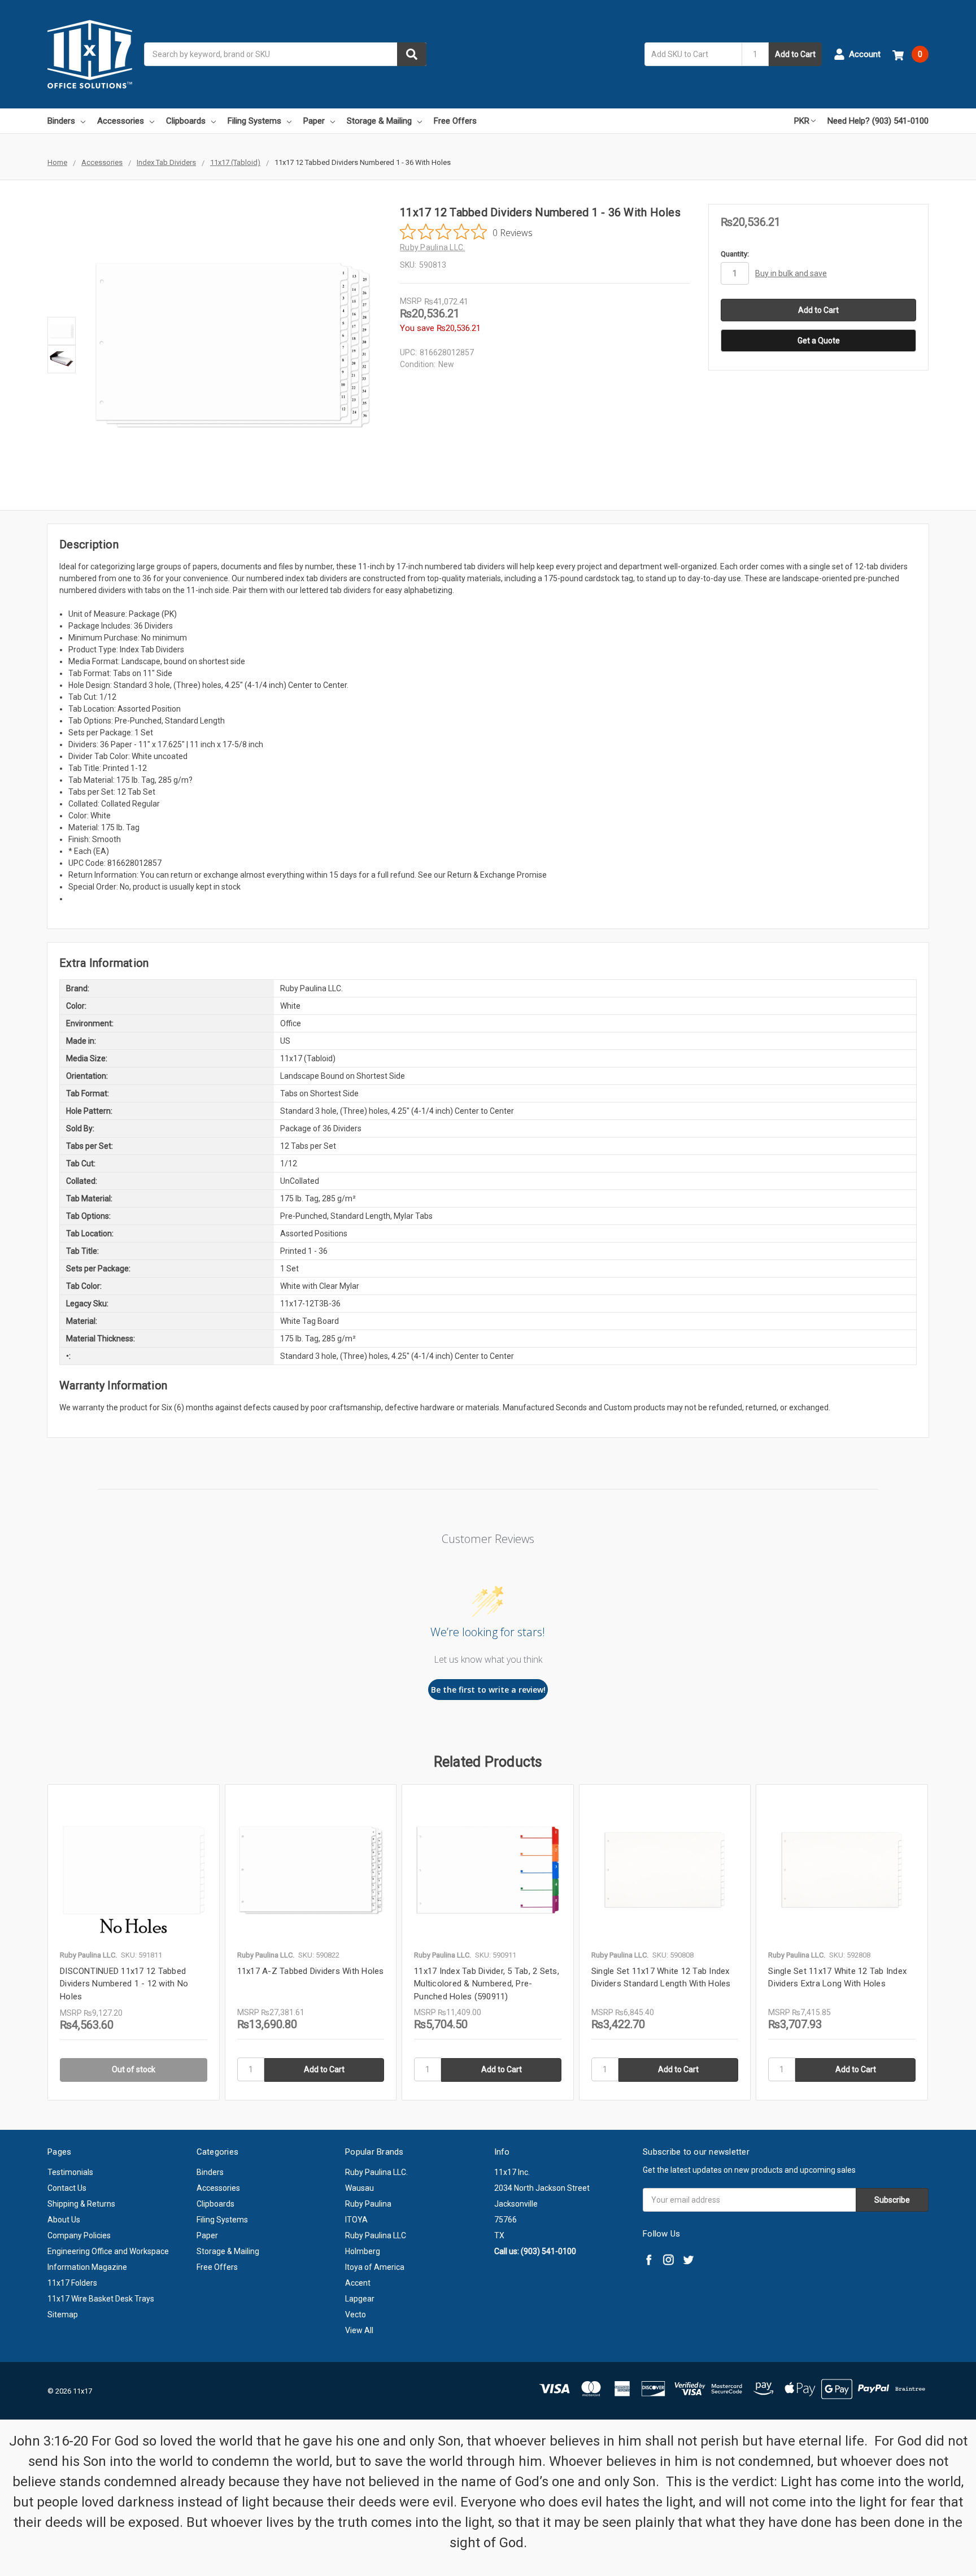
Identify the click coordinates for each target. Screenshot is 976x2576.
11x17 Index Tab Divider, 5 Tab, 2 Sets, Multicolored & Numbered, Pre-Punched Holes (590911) (487, 1984)
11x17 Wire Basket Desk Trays (101, 2299)
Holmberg (363, 2251)
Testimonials (70, 2172)
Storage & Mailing (379, 121)
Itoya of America (375, 2267)
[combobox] (285, 54)
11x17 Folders (72, 2283)
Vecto (356, 2315)
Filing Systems (254, 121)
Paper (314, 121)
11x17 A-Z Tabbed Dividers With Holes (311, 1971)
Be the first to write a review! (488, 1690)
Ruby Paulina (368, 2204)
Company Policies (79, 2235)
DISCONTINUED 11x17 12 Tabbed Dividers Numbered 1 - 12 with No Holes (124, 1984)
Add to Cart (795, 54)
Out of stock (134, 2069)
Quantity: (735, 254)
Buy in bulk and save (791, 273)
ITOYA (356, 2220)
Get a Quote (819, 341)
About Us (64, 2220)
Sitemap (63, 2315)
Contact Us (67, 2188)
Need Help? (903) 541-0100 (878, 121)
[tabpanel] (133, 1942)
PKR (802, 121)
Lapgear (360, 2299)
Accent (358, 2283)
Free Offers (455, 121)
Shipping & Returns (81, 2204)
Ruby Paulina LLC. (376, 2172)
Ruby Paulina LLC (376, 2235)
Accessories (121, 121)
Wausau (360, 2188)
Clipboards (186, 121)
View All (359, 2330)
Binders (61, 121)
